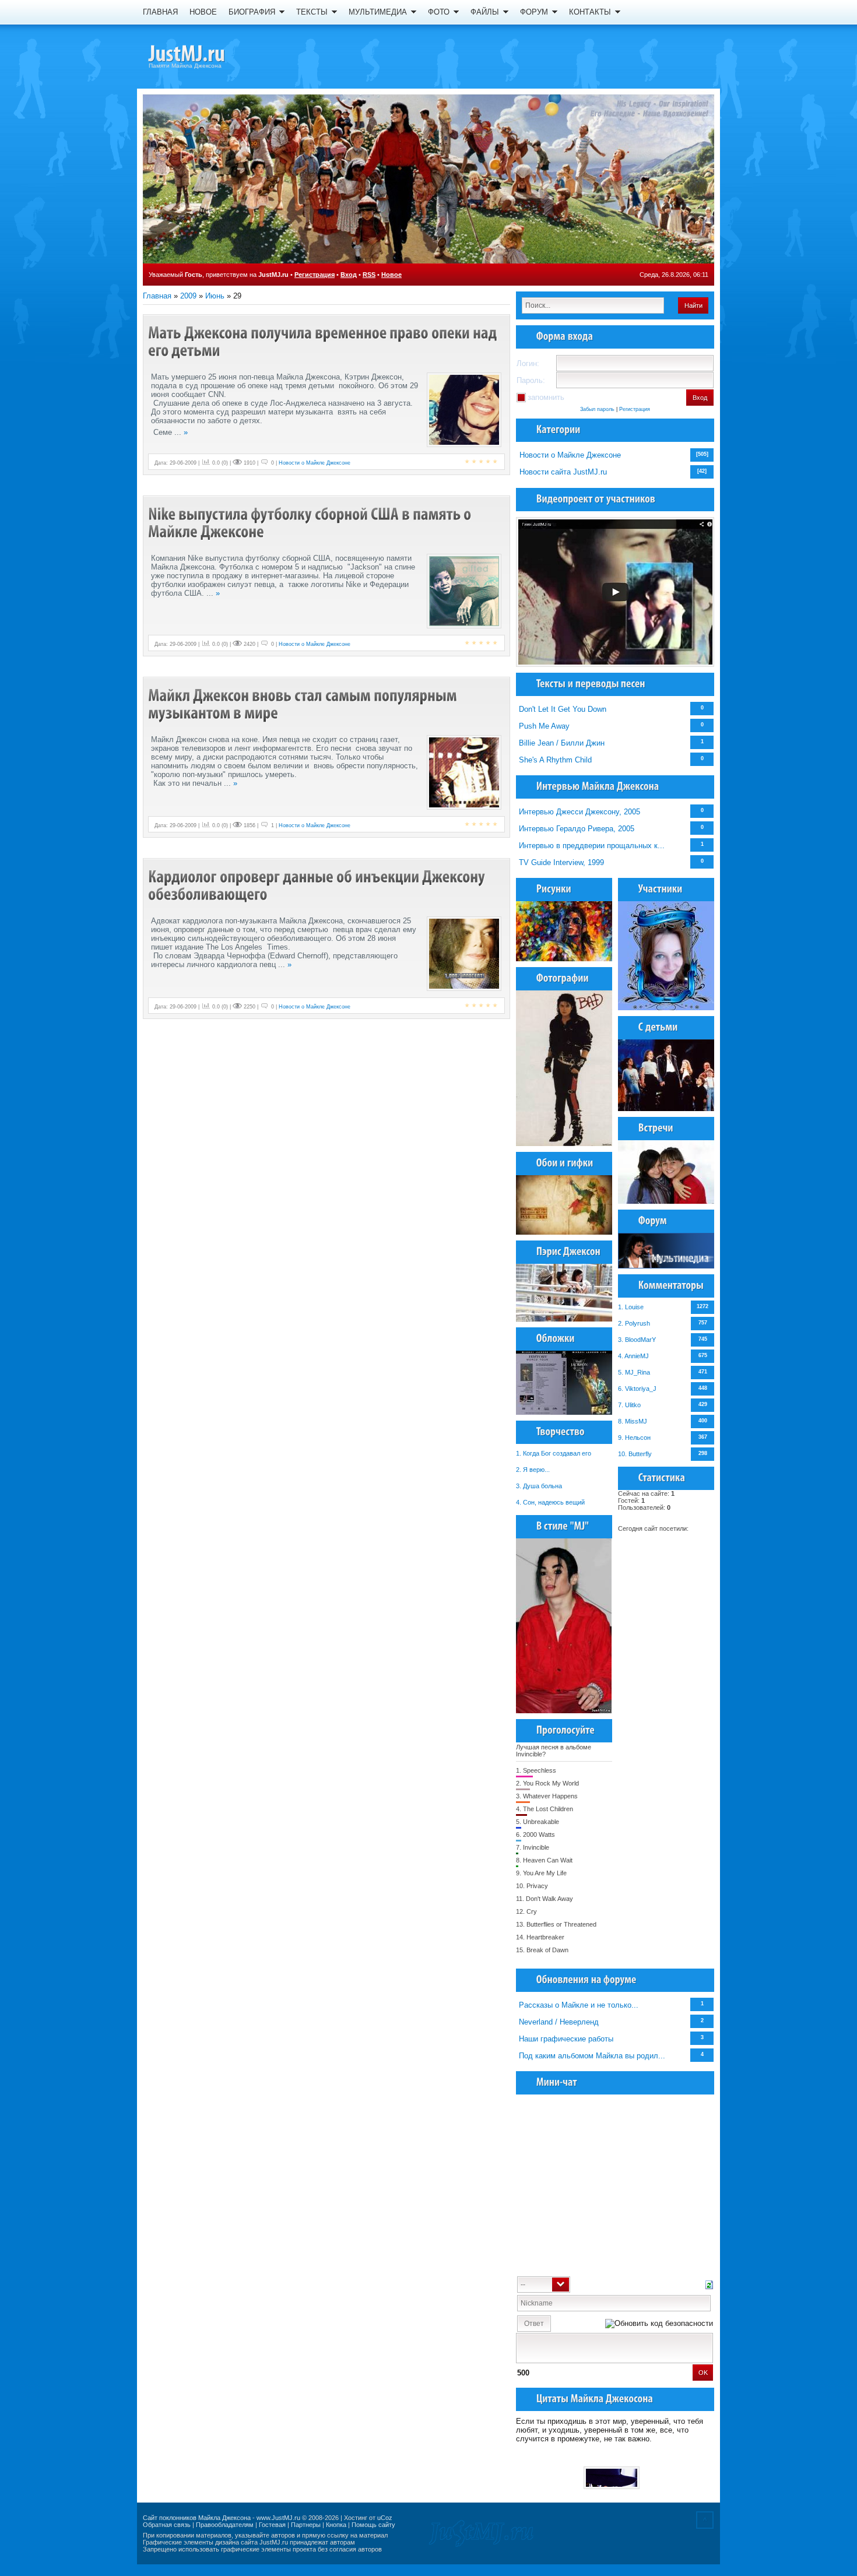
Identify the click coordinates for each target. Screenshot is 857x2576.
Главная (157, 296)
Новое (391, 275)
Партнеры (306, 2525)
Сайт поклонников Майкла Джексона (197, 2518)
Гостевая (272, 2525)
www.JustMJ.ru (278, 2518)
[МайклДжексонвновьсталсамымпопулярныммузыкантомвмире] (304, 704)
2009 (188, 296)
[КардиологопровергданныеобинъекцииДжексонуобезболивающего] (318, 885)
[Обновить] (709, 2284)
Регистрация (315, 275)
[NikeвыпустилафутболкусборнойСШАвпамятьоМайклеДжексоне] (311, 523)
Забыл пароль (597, 409)
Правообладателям (225, 2525)
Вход (349, 275)
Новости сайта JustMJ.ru (563, 472)
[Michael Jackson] (207, 55)
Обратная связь (167, 2525)
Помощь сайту (373, 2525)
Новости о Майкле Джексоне (570, 455)
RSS (369, 275)
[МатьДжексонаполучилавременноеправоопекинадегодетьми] (324, 341)
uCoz (385, 2518)
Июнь (215, 296)
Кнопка (336, 2525)
